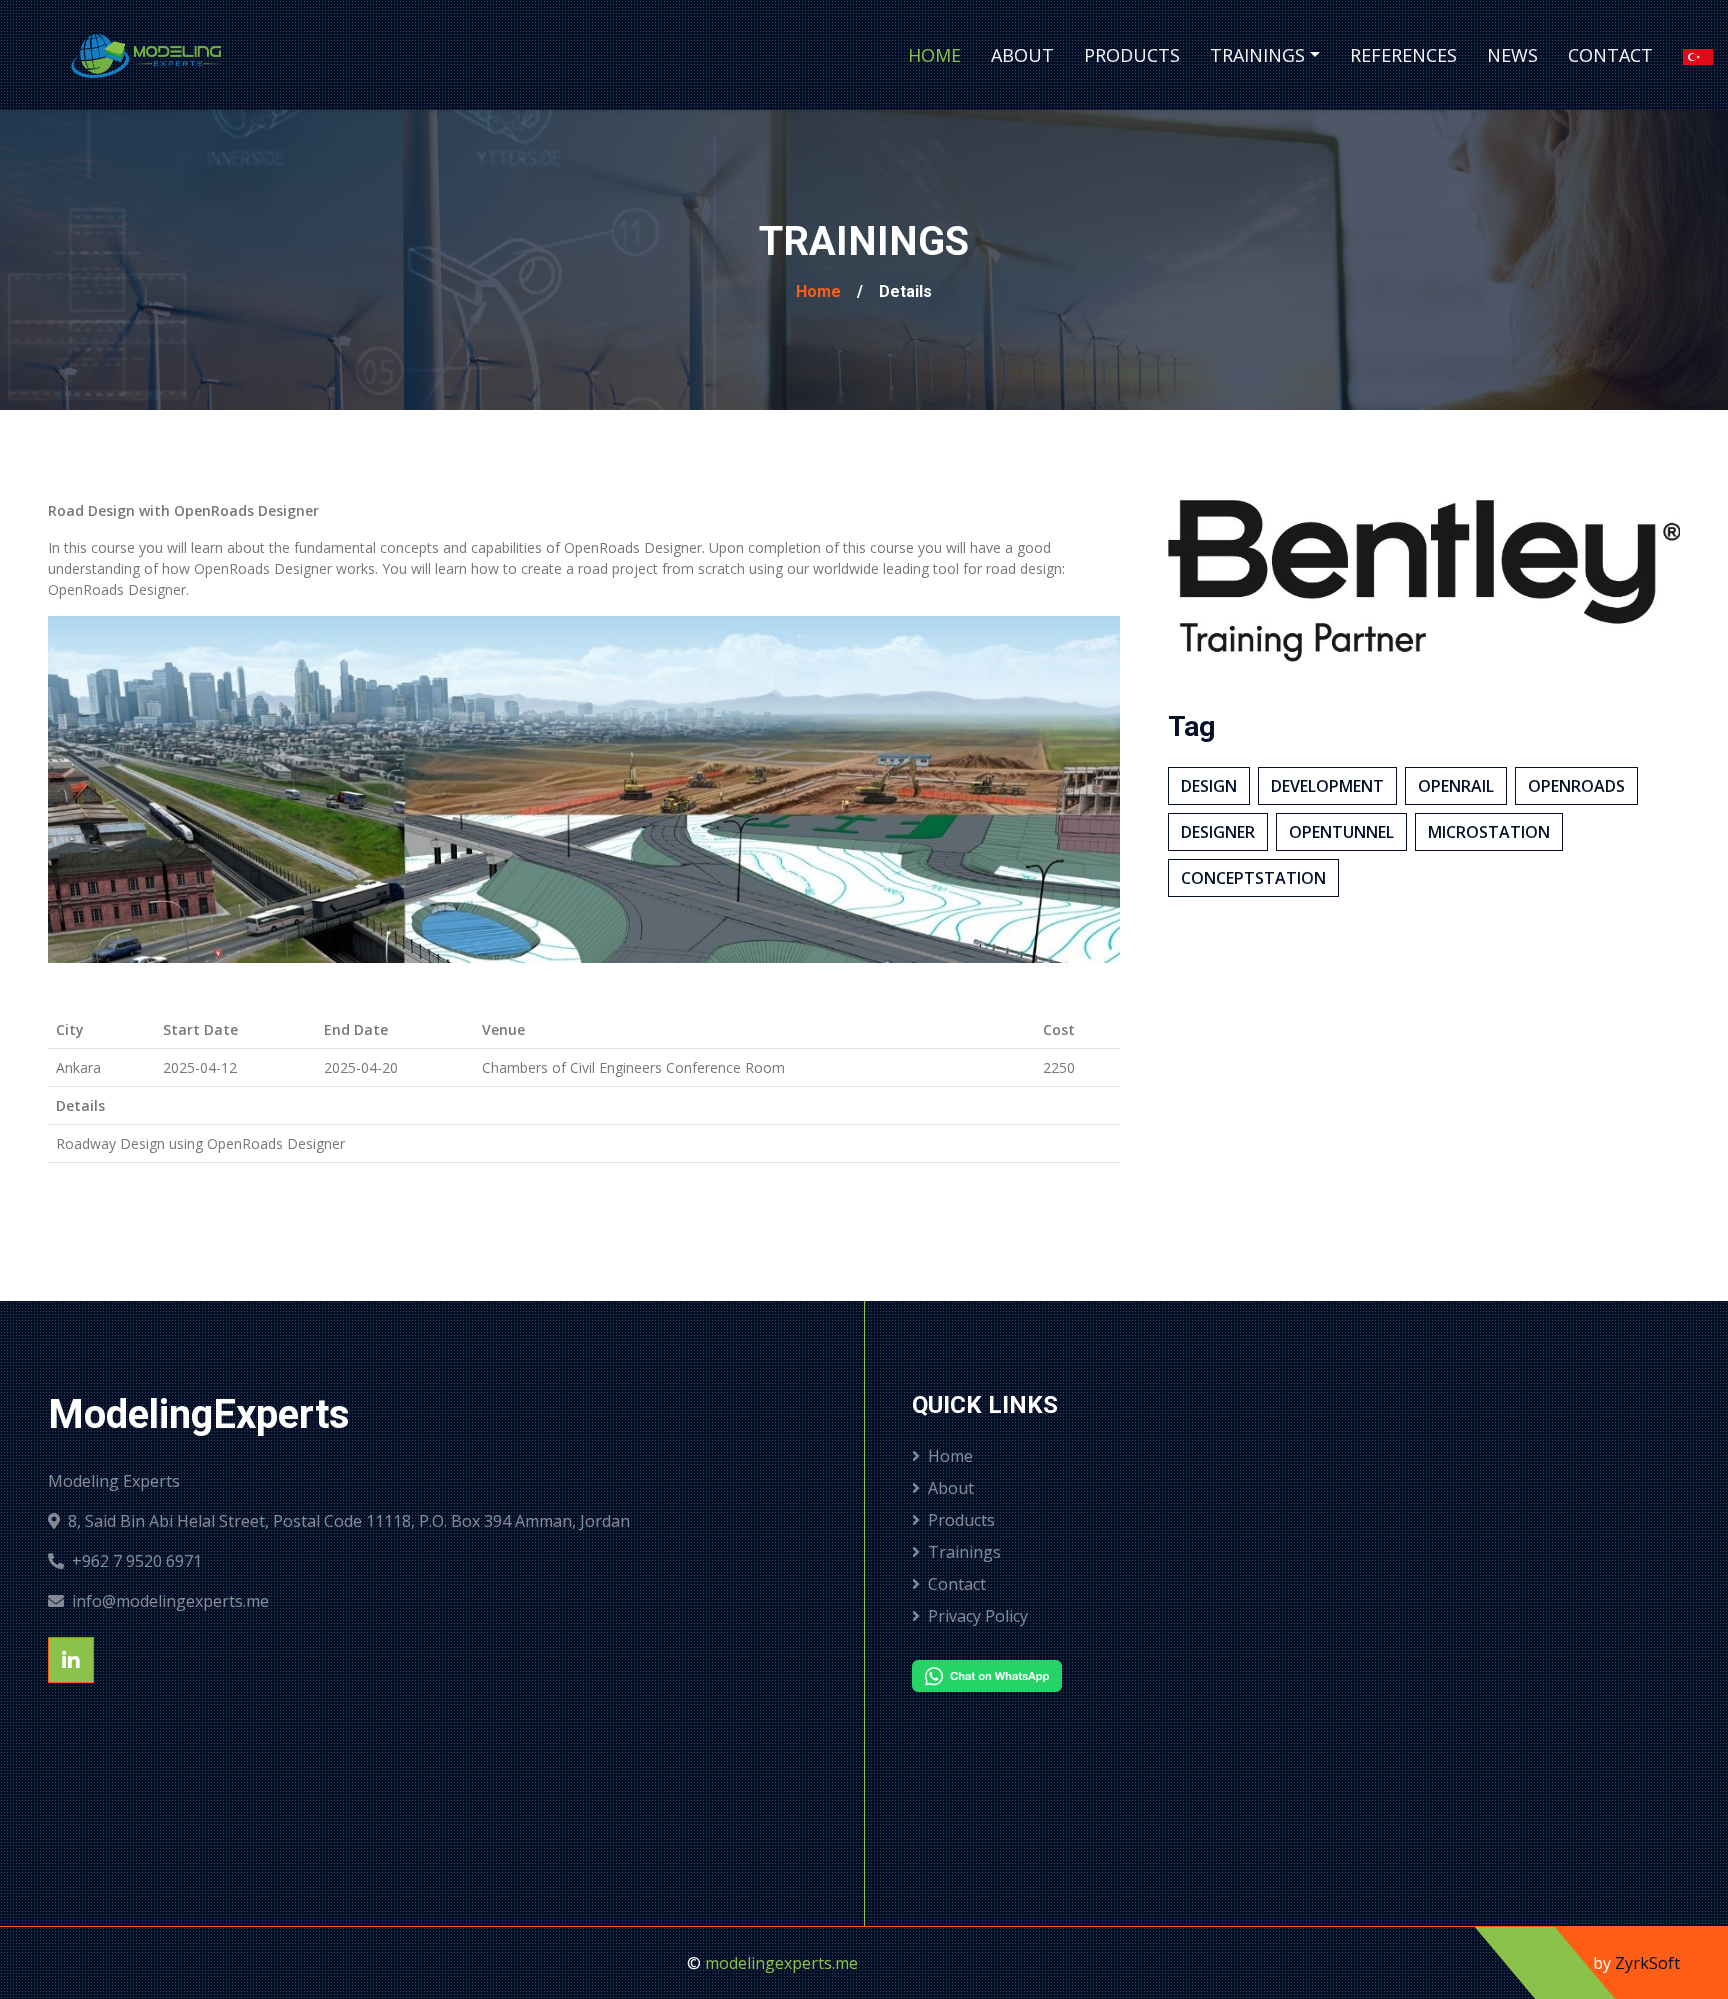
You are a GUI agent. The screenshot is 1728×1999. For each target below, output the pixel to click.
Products (1132, 55)
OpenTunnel (1341, 832)
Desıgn (1209, 786)
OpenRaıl (1456, 786)
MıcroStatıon (1489, 832)
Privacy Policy (978, 1616)
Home (934, 55)
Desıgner (1218, 832)
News (1512, 55)
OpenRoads (1576, 786)
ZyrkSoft (1647, 1963)
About (1022, 55)
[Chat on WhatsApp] (1092, 1676)
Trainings (1257, 55)
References (1403, 55)
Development (1327, 786)
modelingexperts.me (781, 1963)
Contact (1610, 55)
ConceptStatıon (1253, 878)
